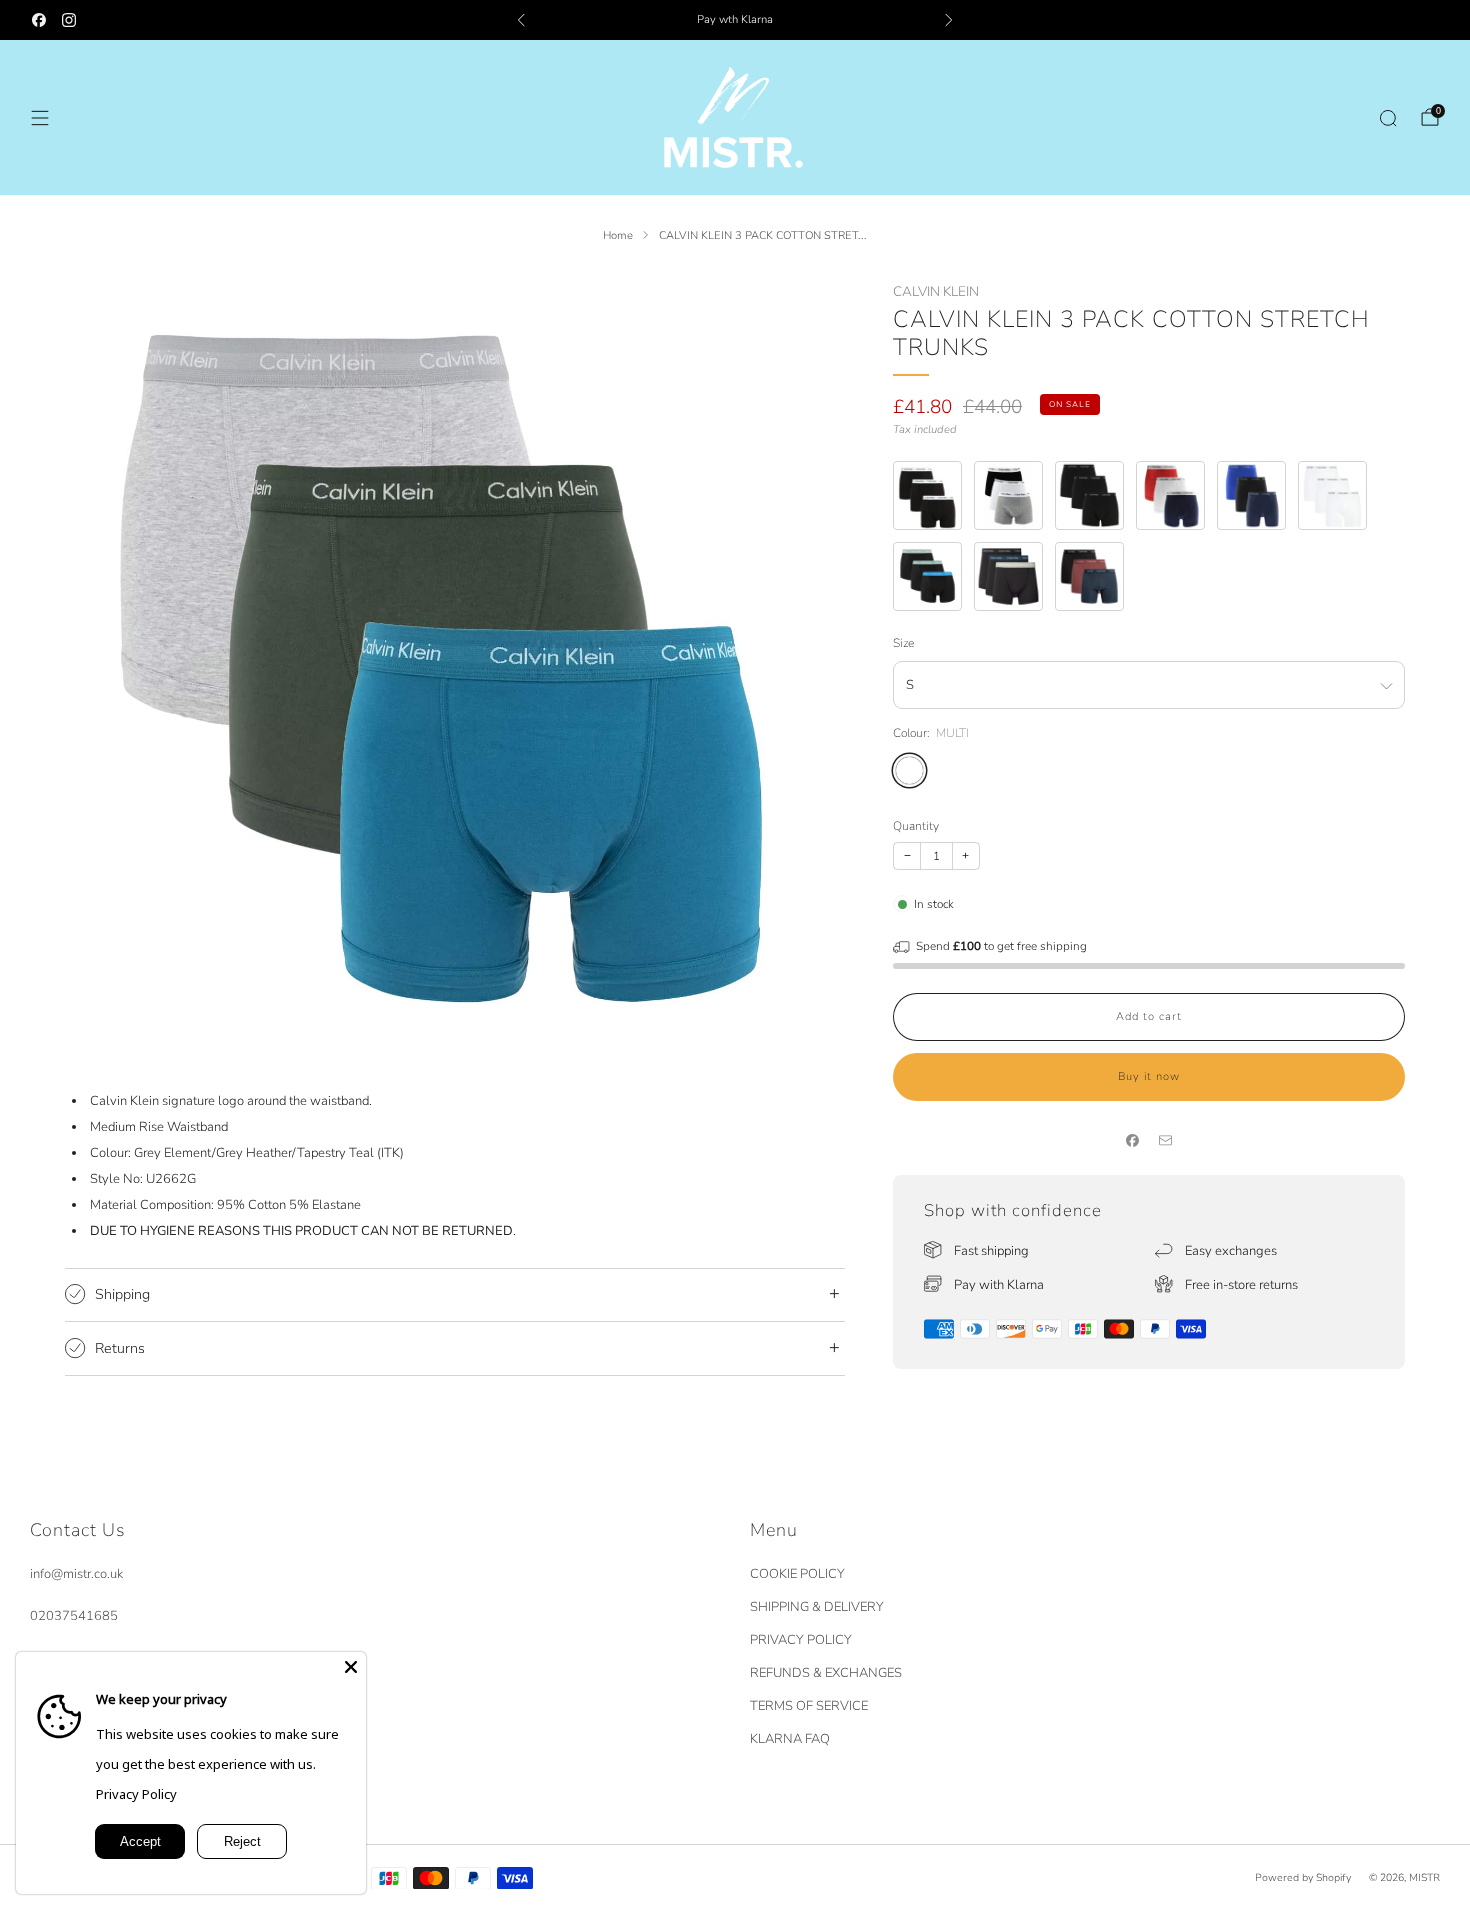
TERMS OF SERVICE (809, 1706)
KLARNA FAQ (790, 1739)
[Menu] (40, 118)
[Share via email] (1166, 1141)
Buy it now (1149, 1076)
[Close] (351, 1667)
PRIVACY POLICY (801, 1640)
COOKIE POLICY (797, 1574)
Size (903, 643)
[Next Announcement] (949, 20)
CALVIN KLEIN (936, 291)
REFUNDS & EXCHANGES (826, 1673)
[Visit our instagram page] (69, 20)
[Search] (1388, 118)
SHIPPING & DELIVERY (817, 1607)
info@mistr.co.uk (76, 1574)
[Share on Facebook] (1133, 1141)
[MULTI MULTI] (909, 770)
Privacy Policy (136, 1794)
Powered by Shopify (1303, 1877)
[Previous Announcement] (521, 20)
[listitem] (735, 20)
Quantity (916, 826)
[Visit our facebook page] (39, 20)
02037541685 (74, 1616)
